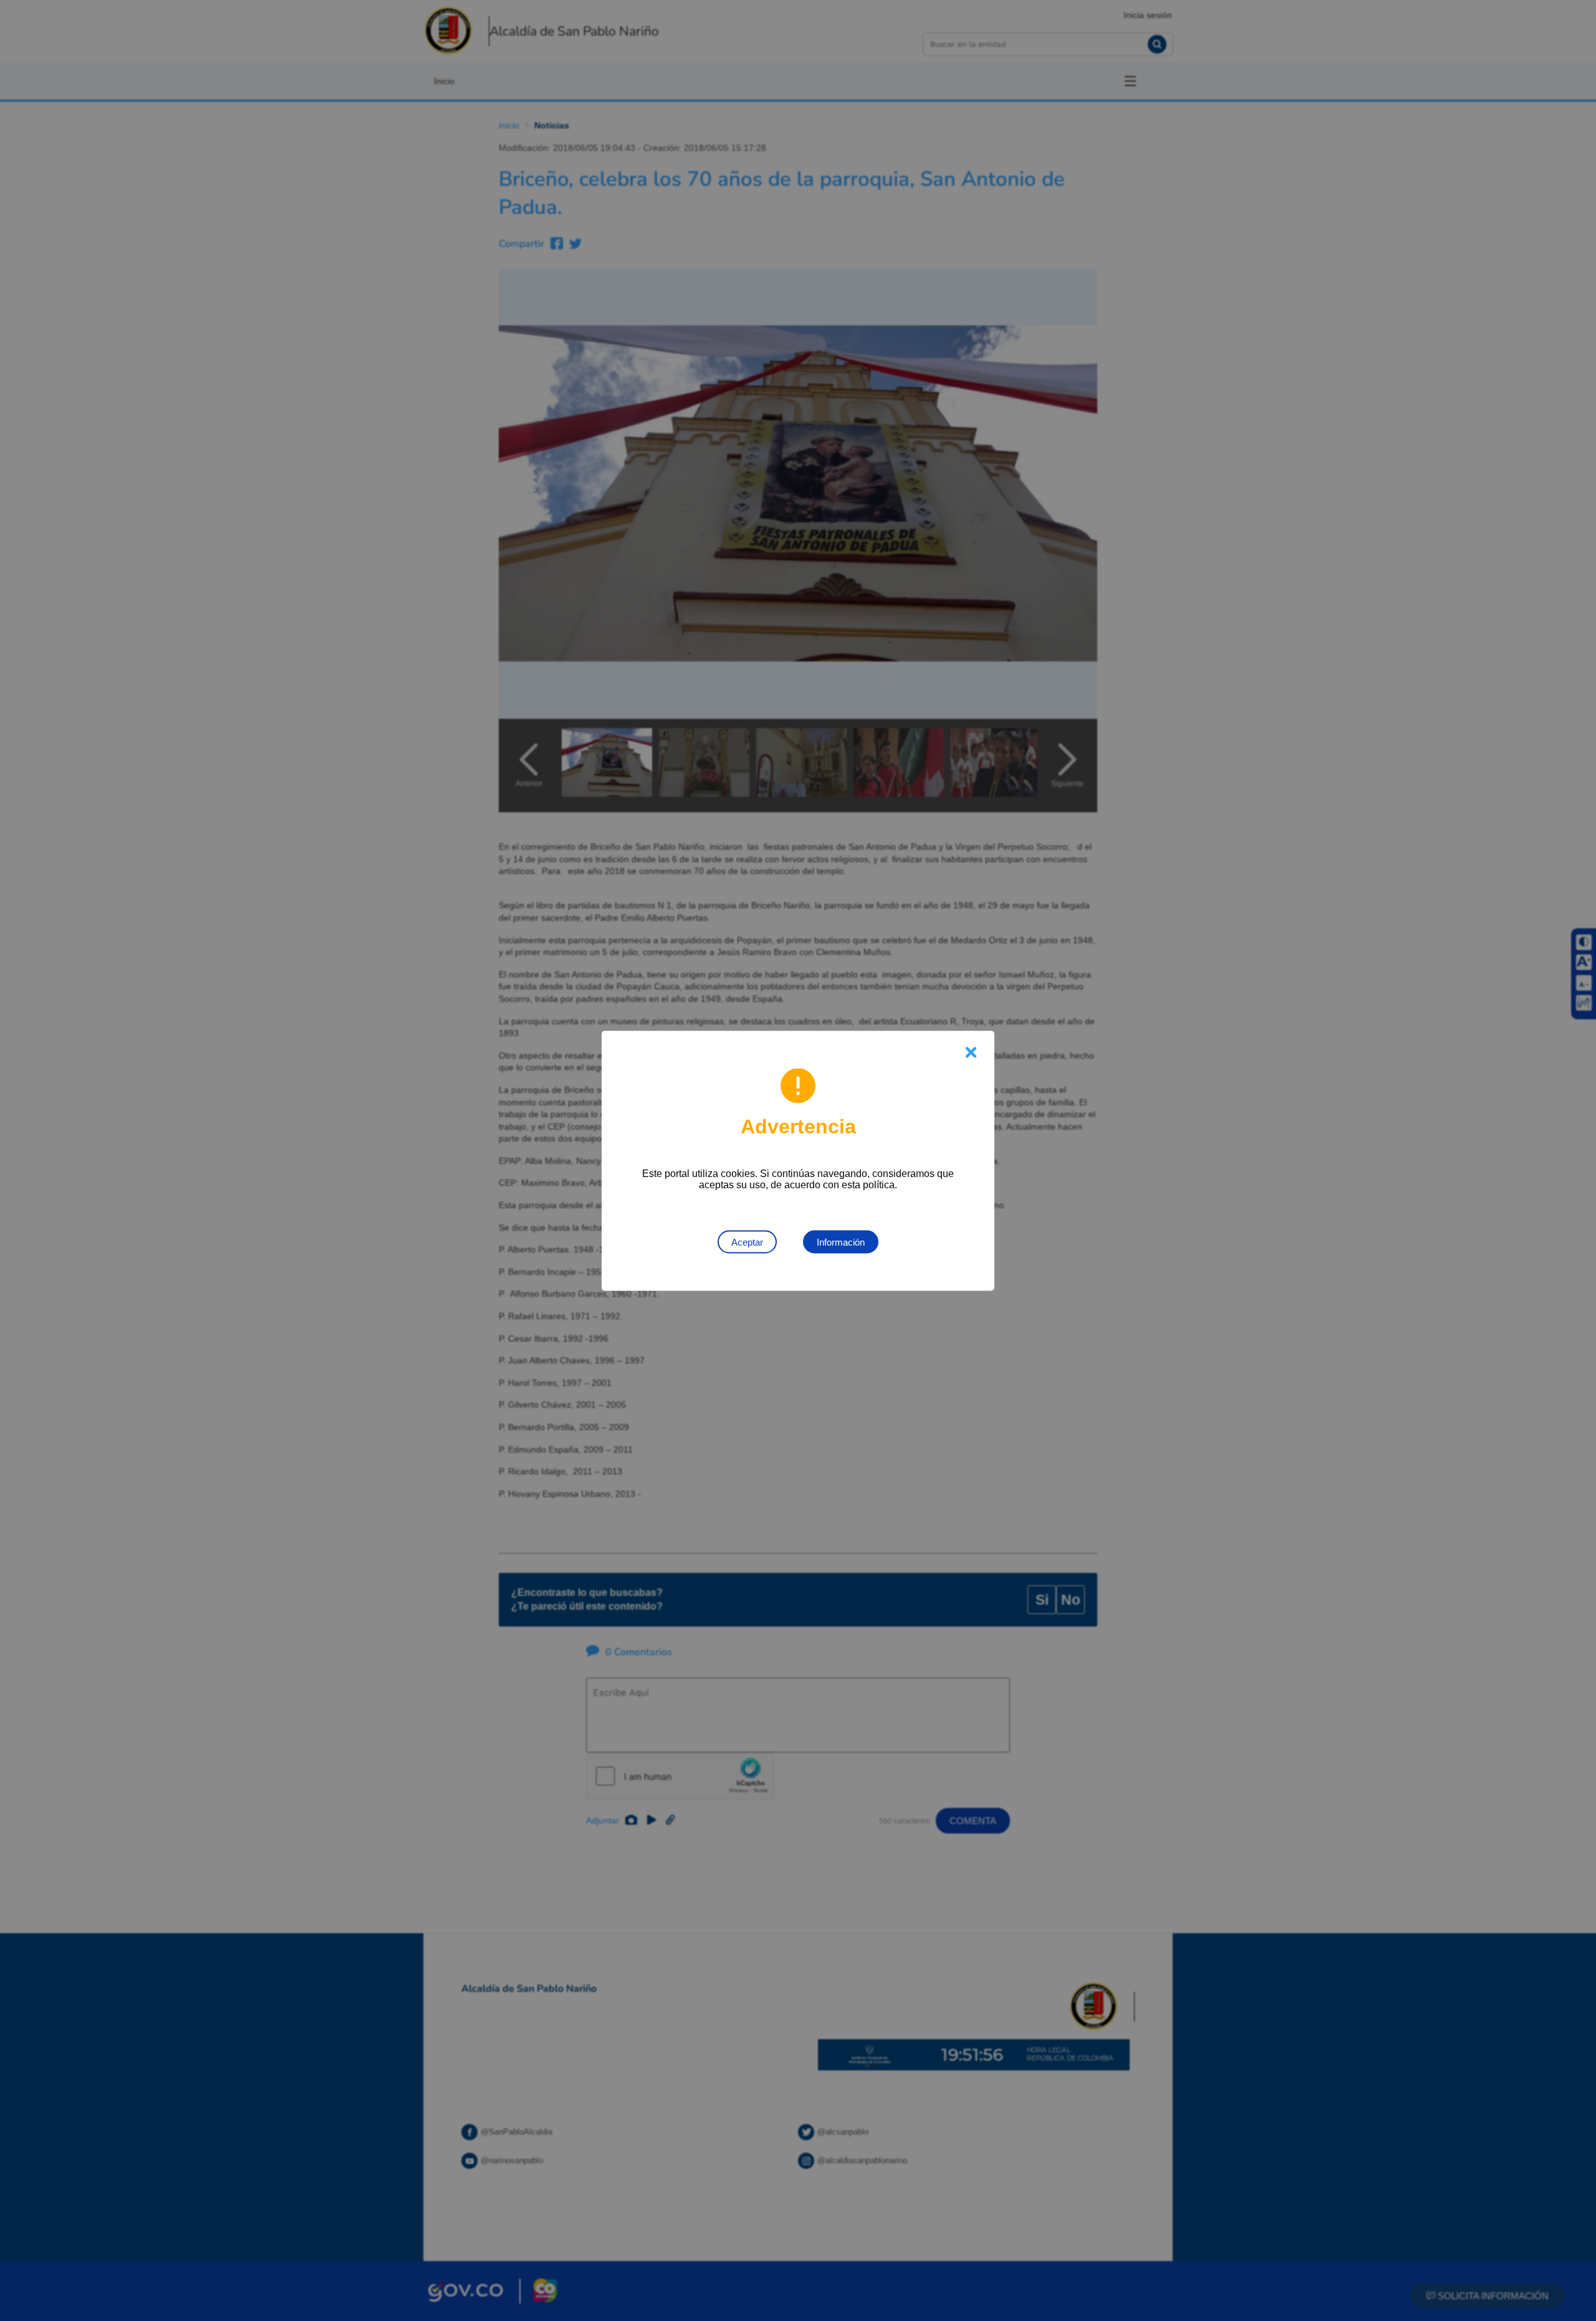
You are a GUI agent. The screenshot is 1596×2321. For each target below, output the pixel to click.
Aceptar (747, 1242)
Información (841, 1242)
